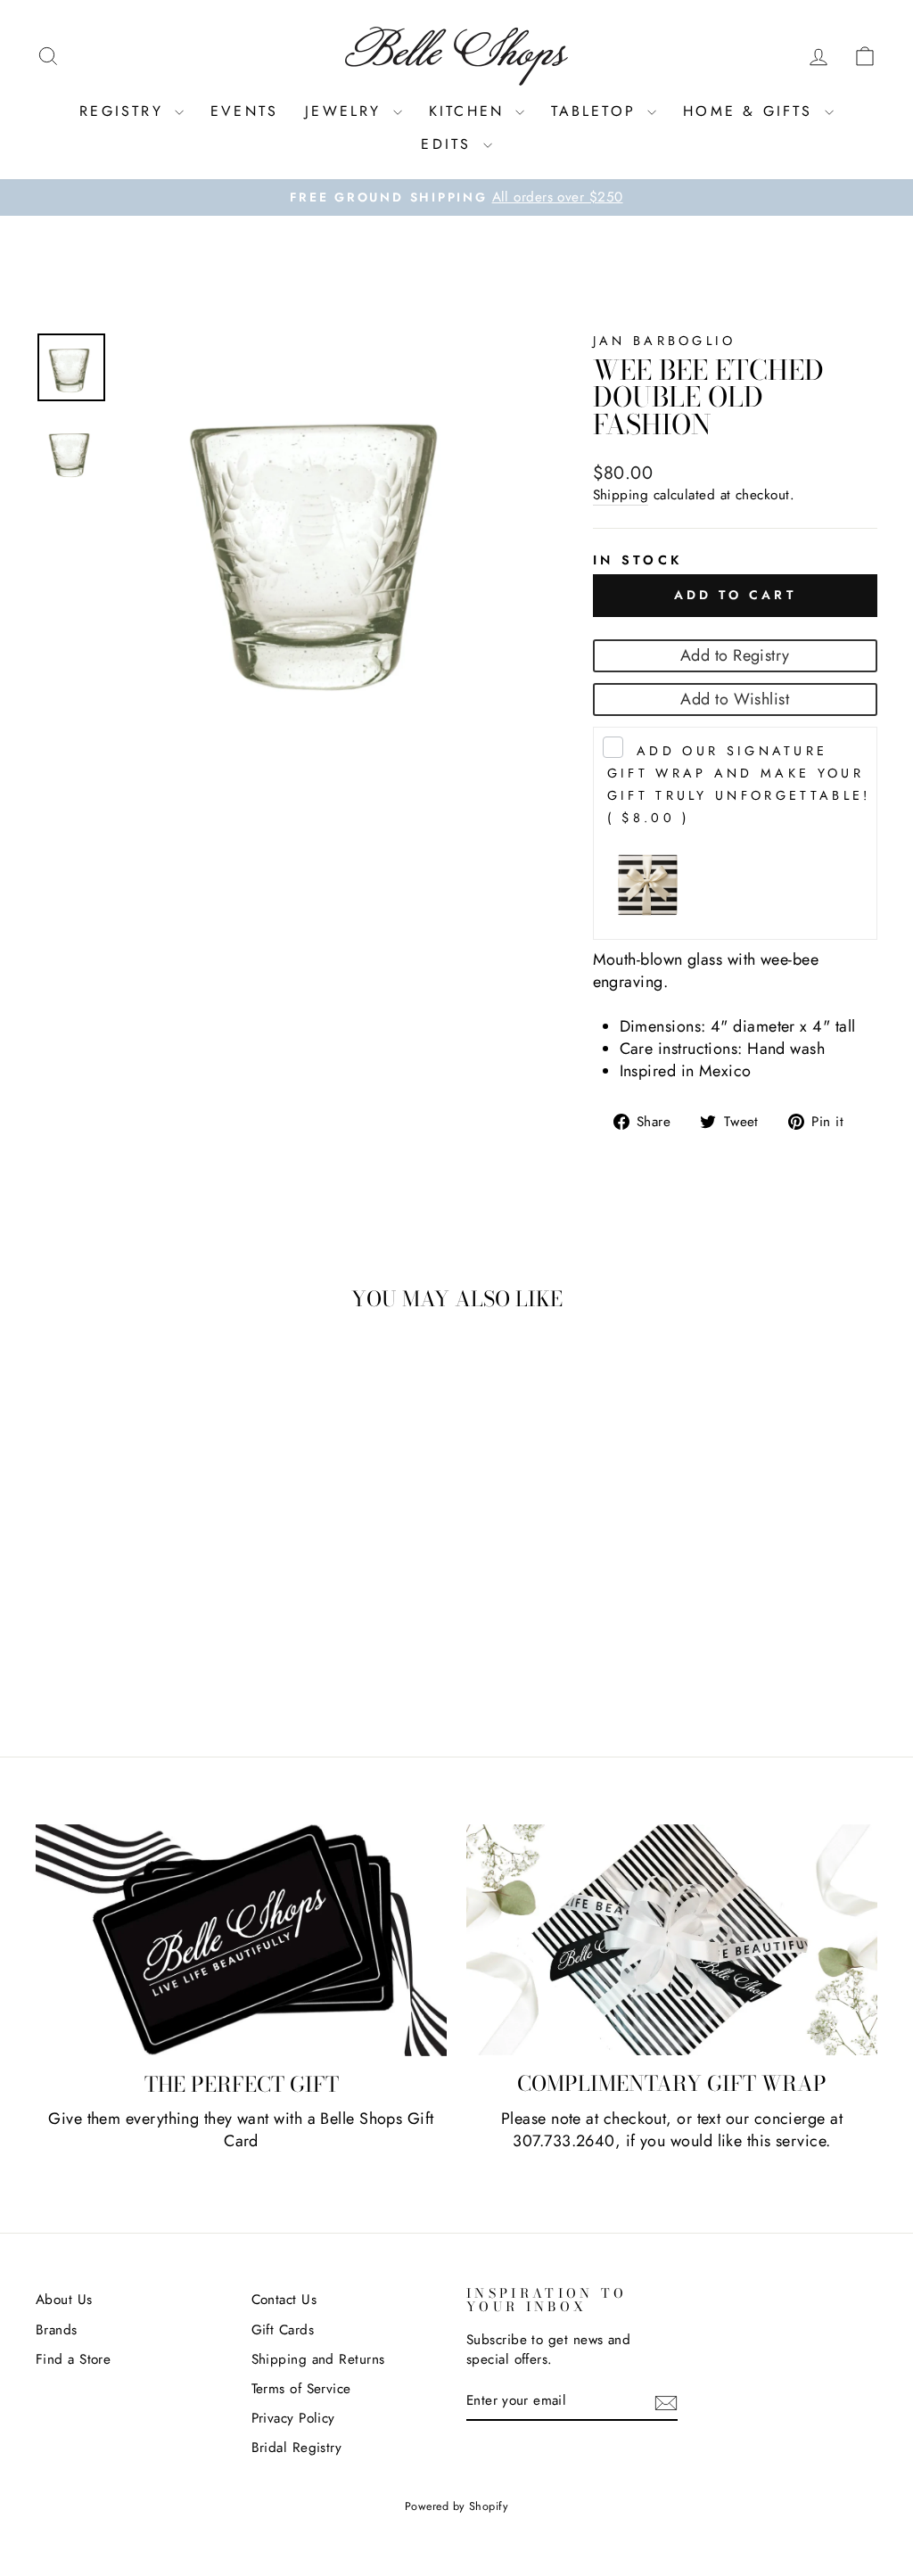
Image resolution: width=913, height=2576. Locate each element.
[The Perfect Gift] (241, 1940)
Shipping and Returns (318, 2359)
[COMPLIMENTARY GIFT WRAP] (672, 1940)
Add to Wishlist (735, 699)
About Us (64, 2300)
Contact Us (284, 2300)
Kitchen (470, 111)
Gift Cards (283, 2330)
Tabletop (597, 111)
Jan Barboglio (665, 341)
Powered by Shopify (456, 2506)
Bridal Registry (297, 2448)
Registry (125, 111)
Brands (57, 2330)
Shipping (621, 495)
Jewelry (347, 111)
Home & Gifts (752, 111)
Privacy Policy (293, 2418)
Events (244, 111)
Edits (449, 144)
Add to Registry (735, 655)
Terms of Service (301, 2389)
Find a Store (73, 2359)
